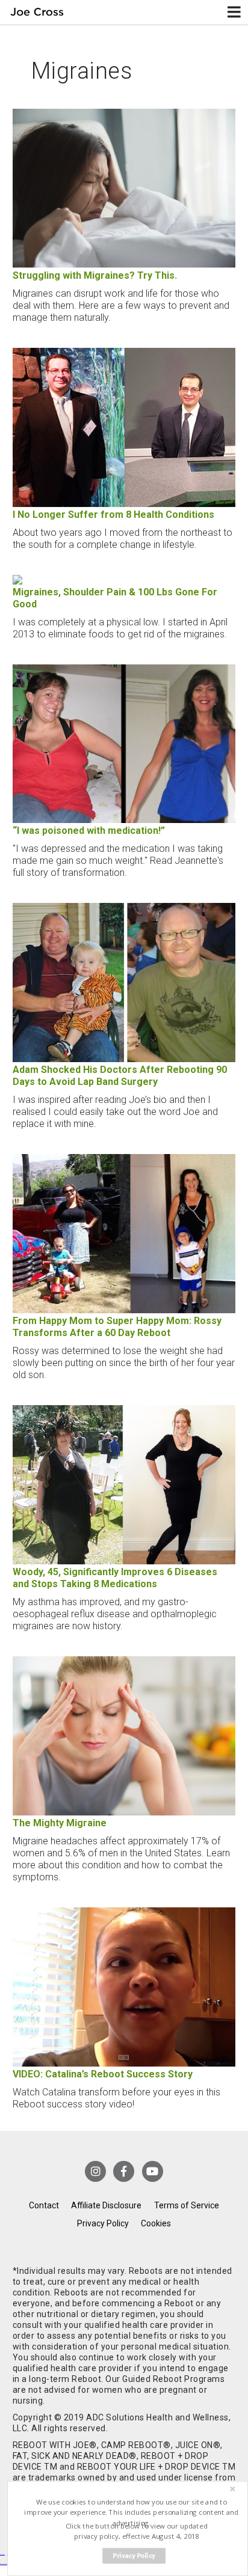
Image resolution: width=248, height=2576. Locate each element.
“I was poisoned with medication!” (89, 831)
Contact (44, 2205)
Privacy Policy (103, 2223)
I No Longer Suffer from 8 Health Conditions (113, 515)
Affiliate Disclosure (106, 2205)
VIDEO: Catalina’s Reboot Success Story (103, 2074)
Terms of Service (187, 2205)
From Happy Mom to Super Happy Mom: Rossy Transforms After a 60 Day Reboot (117, 1327)
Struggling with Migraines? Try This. (95, 275)
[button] (132, 2513)
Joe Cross (37, 12)
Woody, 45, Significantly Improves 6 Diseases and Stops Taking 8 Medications (115, 1578)
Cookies (156, 2223)
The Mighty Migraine (60, 1823)
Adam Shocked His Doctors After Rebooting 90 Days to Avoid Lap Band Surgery (120, 1076)
